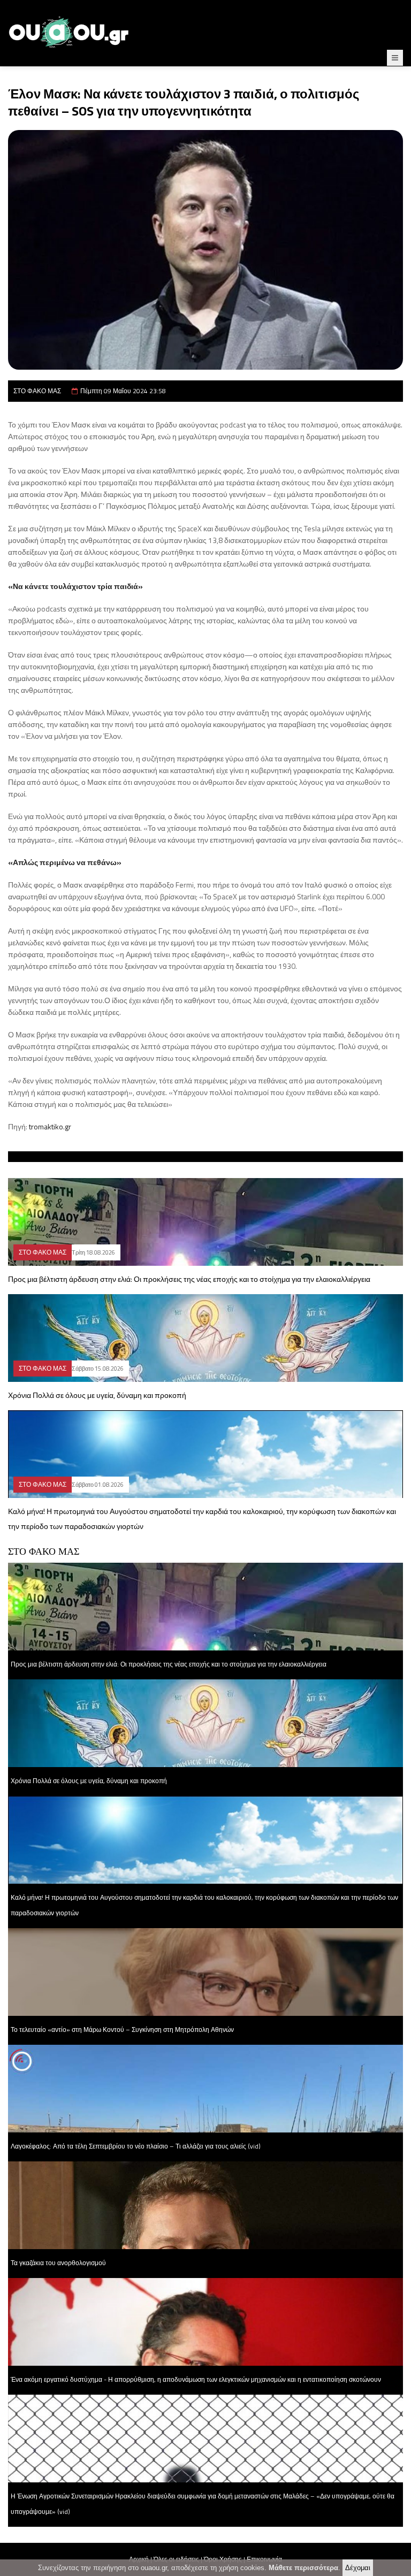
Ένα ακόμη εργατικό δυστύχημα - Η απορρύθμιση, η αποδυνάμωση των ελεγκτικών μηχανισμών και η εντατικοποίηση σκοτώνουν (196, 2379)
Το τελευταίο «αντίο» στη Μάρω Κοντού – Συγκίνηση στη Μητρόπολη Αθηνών (122, 2030)
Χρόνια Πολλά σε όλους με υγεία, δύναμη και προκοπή (97, 1395)
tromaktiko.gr (50, 1126)
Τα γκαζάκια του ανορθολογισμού (58, 2263)
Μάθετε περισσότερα (303, 2568)
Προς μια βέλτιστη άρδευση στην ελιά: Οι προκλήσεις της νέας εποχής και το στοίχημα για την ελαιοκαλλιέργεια (189, 1279)
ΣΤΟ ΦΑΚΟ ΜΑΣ (37, 391)
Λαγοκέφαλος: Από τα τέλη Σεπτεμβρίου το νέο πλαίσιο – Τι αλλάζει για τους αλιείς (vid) (136, 2146)
